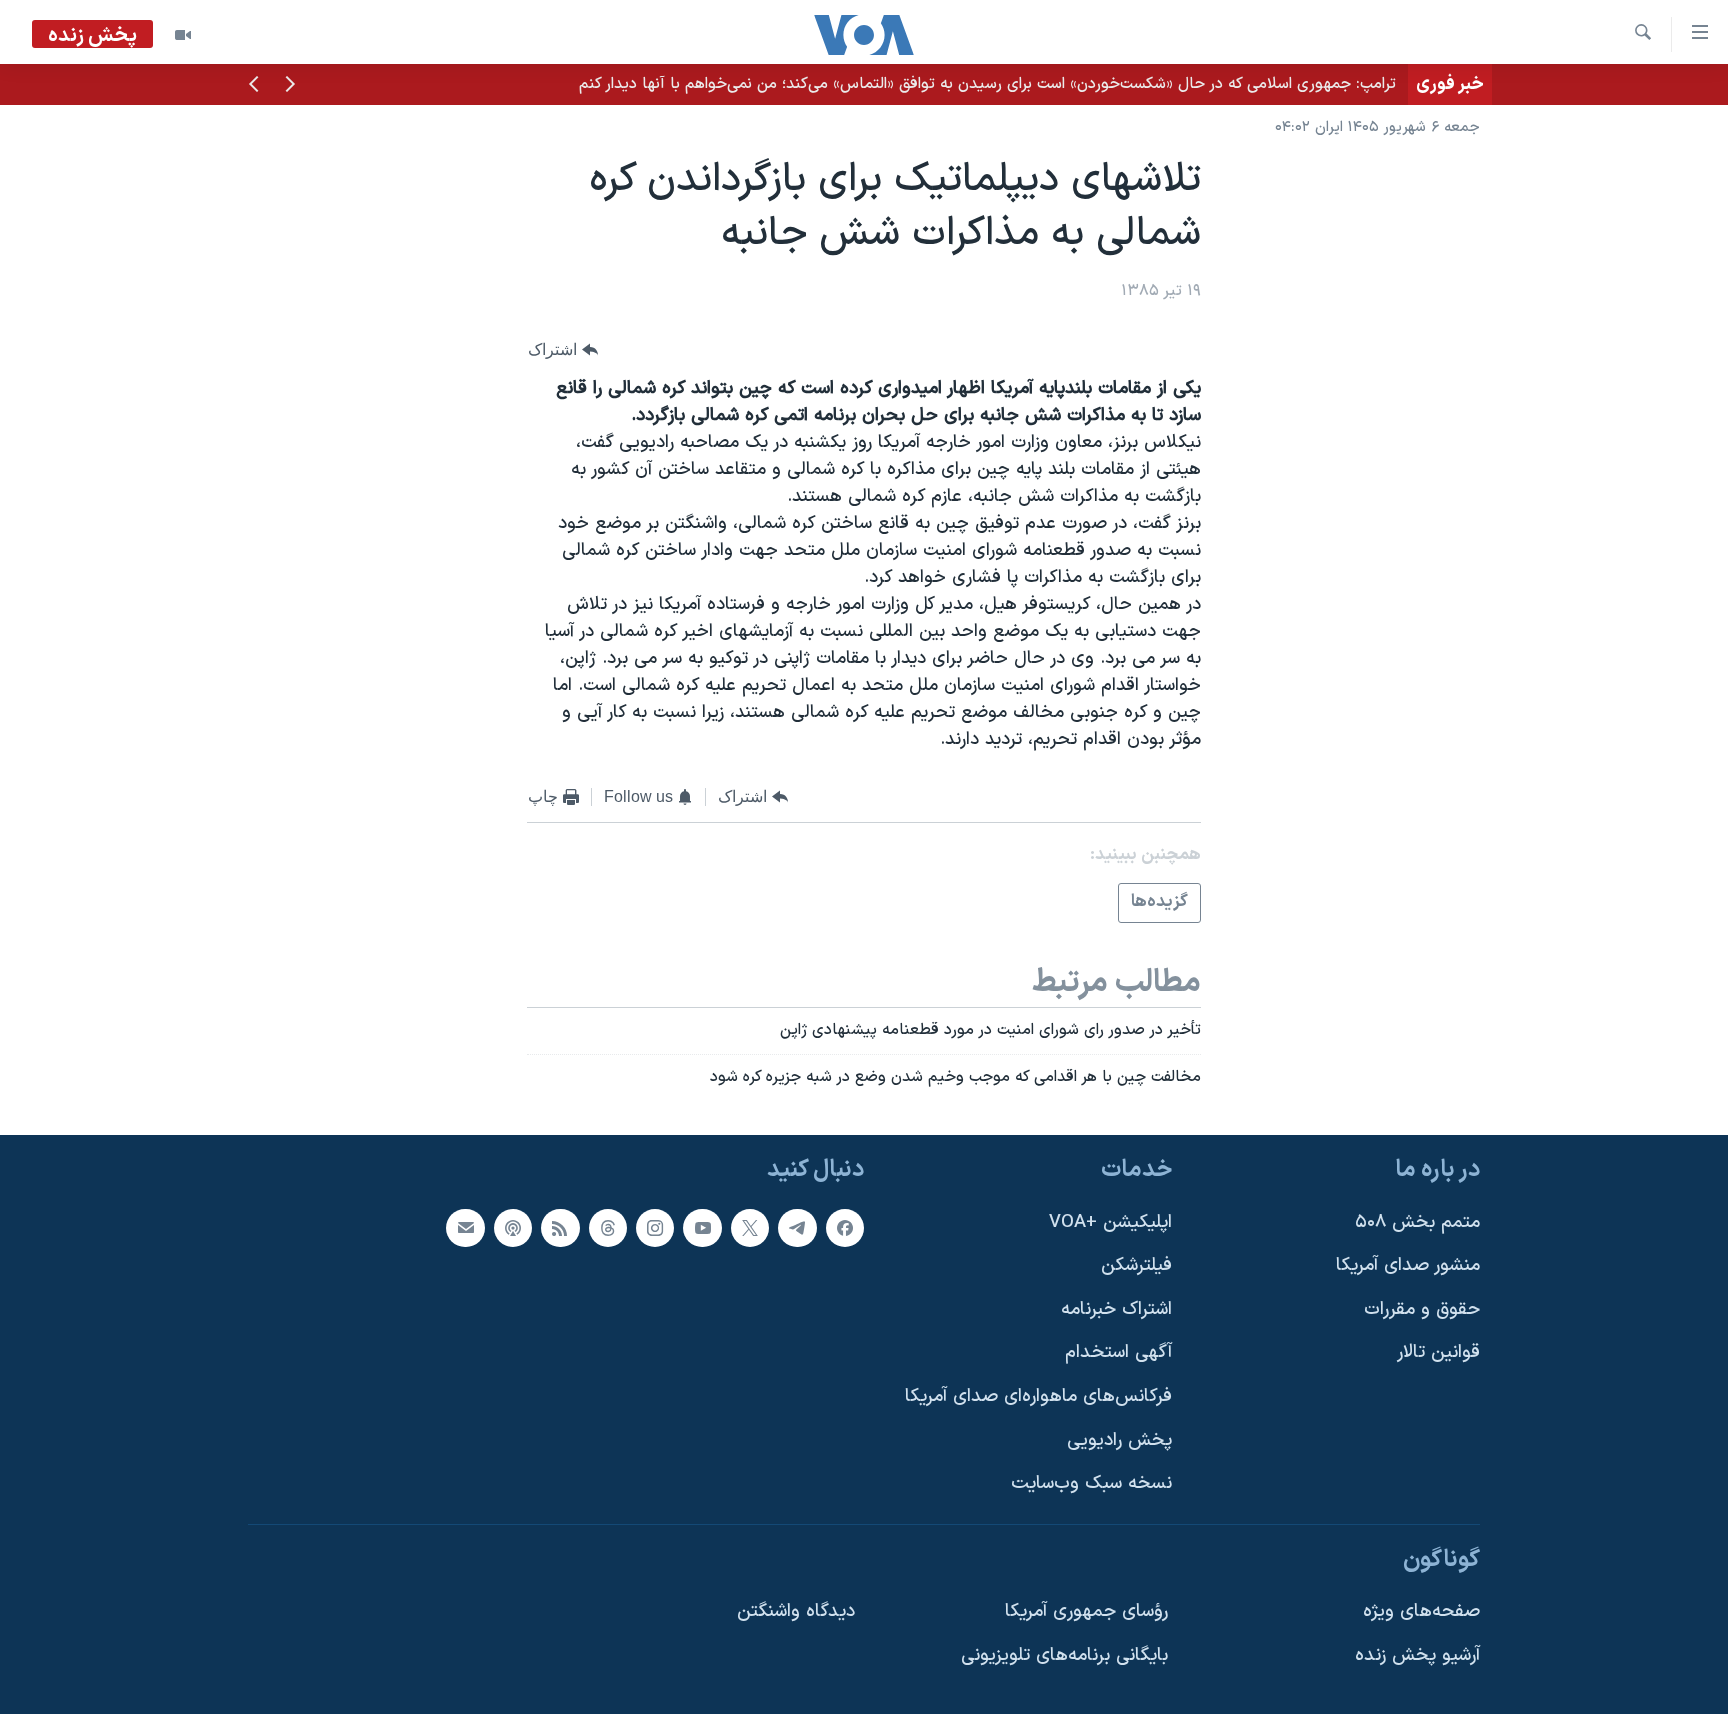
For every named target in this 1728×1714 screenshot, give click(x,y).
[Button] (563, 349)
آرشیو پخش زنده (1417, 1655)
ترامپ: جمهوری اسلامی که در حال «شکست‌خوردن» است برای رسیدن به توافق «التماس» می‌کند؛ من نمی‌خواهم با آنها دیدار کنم (987, 84)
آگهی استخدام (1118, 1353)
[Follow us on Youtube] (702, 1228)
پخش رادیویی (1119, 1440)
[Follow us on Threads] (608, 1228)
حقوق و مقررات (1422, 1309)
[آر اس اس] (560, 1228)
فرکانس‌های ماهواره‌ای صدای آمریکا (1038, 1396)
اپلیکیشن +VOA (1110, 1222)
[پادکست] (513, 1228)
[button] (290, 86)
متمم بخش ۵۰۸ (1417, 1222)
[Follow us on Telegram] (797, 1228)
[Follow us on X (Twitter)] (750, 1228)
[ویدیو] (183, 35)
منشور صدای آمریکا (1408, 1265)
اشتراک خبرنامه (1116, 1309)
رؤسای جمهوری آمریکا (1086, 1612)
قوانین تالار (1438, 1353)
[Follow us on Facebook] (845, 1228)
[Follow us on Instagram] (655, 1228)
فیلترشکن (1136, 1265)
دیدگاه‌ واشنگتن (796, 1612)
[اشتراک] (465, 1228)
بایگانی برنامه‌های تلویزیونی (1064, 1655)
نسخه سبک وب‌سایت (1091, 1483)
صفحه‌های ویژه (1421, 1612)
